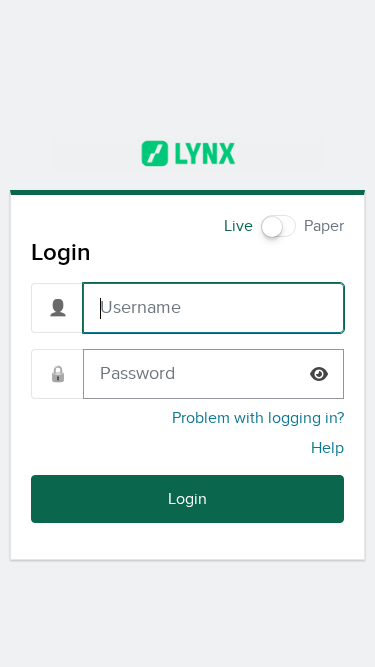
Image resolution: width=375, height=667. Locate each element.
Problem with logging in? (258, 418)
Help (327, 448)
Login (187, 499)
